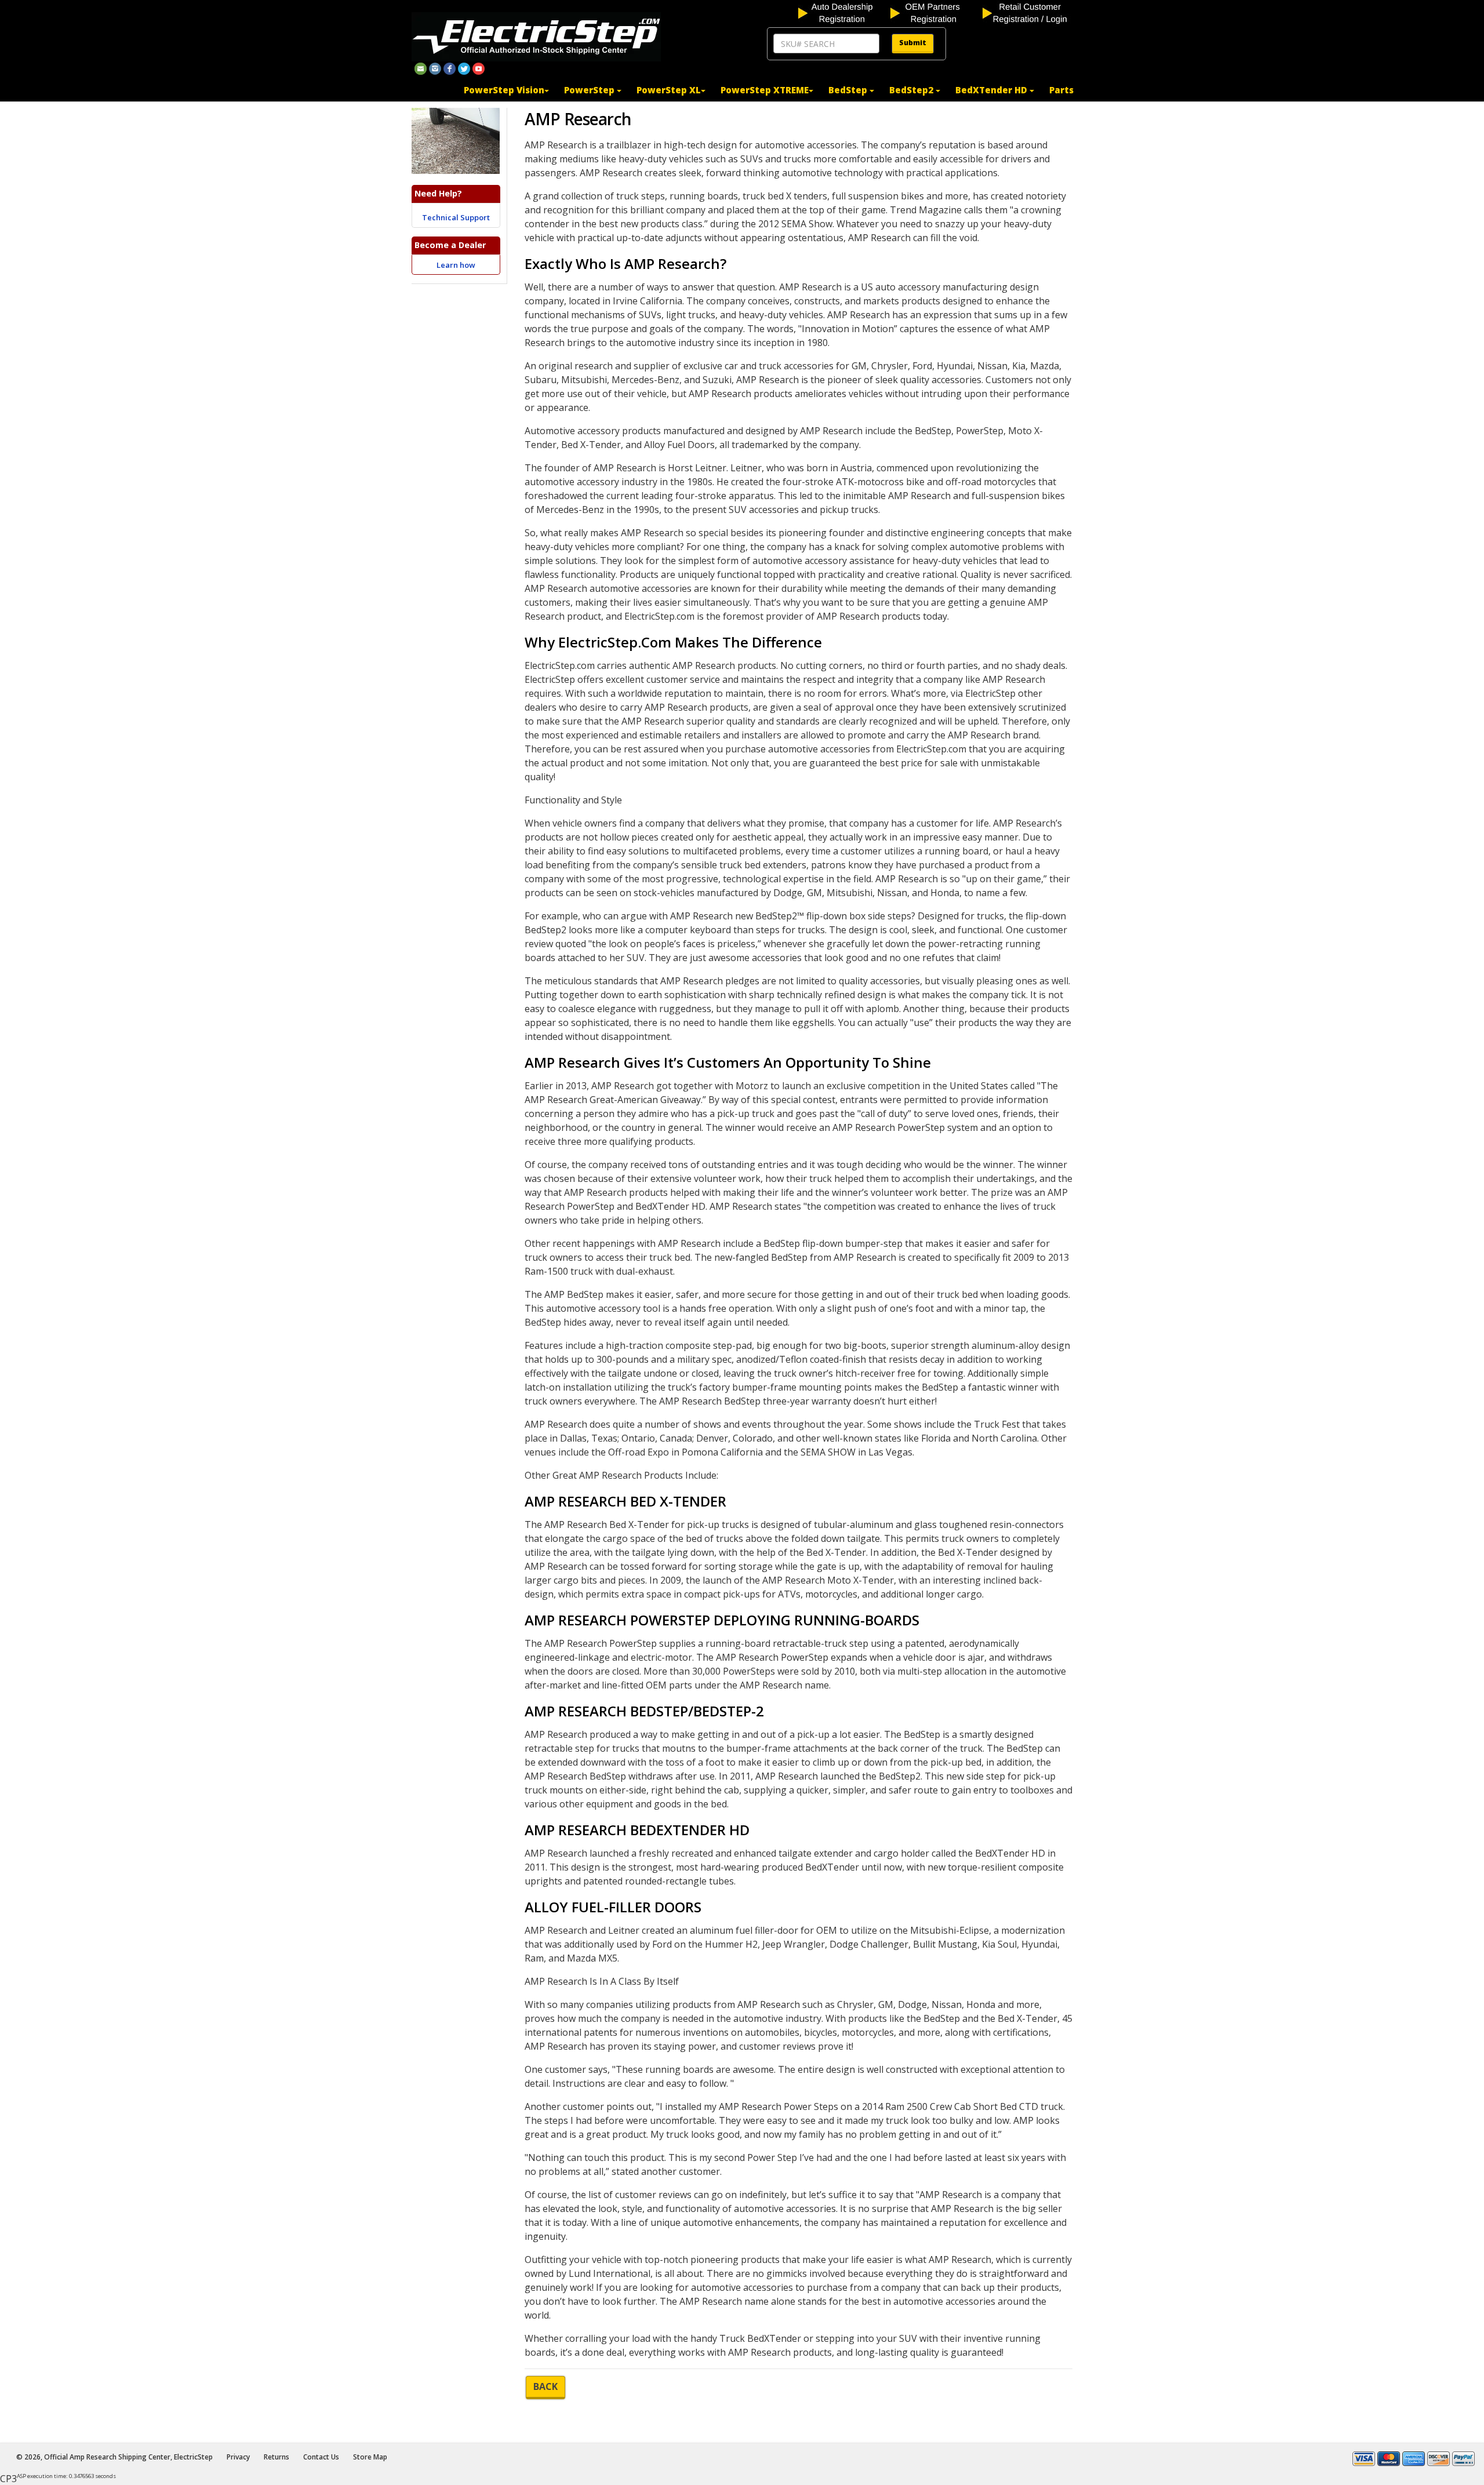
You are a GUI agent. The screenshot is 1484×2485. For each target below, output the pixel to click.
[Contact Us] (421, 68)
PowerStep (590, 90)
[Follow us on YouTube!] (479, 68)
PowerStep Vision (504, 90)
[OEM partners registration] (935, 12)
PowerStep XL (669, 90)
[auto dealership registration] (843, 12)
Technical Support (456, 217)
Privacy (238, 2457)
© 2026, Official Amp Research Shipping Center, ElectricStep (114, 2457)
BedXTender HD (992, 90)
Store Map (370, 2457)
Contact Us (321, 2457)
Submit (913, 43)
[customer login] (1027, 12)
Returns (277, 2457)
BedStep (849, 90)
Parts (1061, 90)
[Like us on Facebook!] (450, 68)
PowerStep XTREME (765, 90)
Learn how (456, 265)
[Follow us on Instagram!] (435, 68)
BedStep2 (912, 90)
